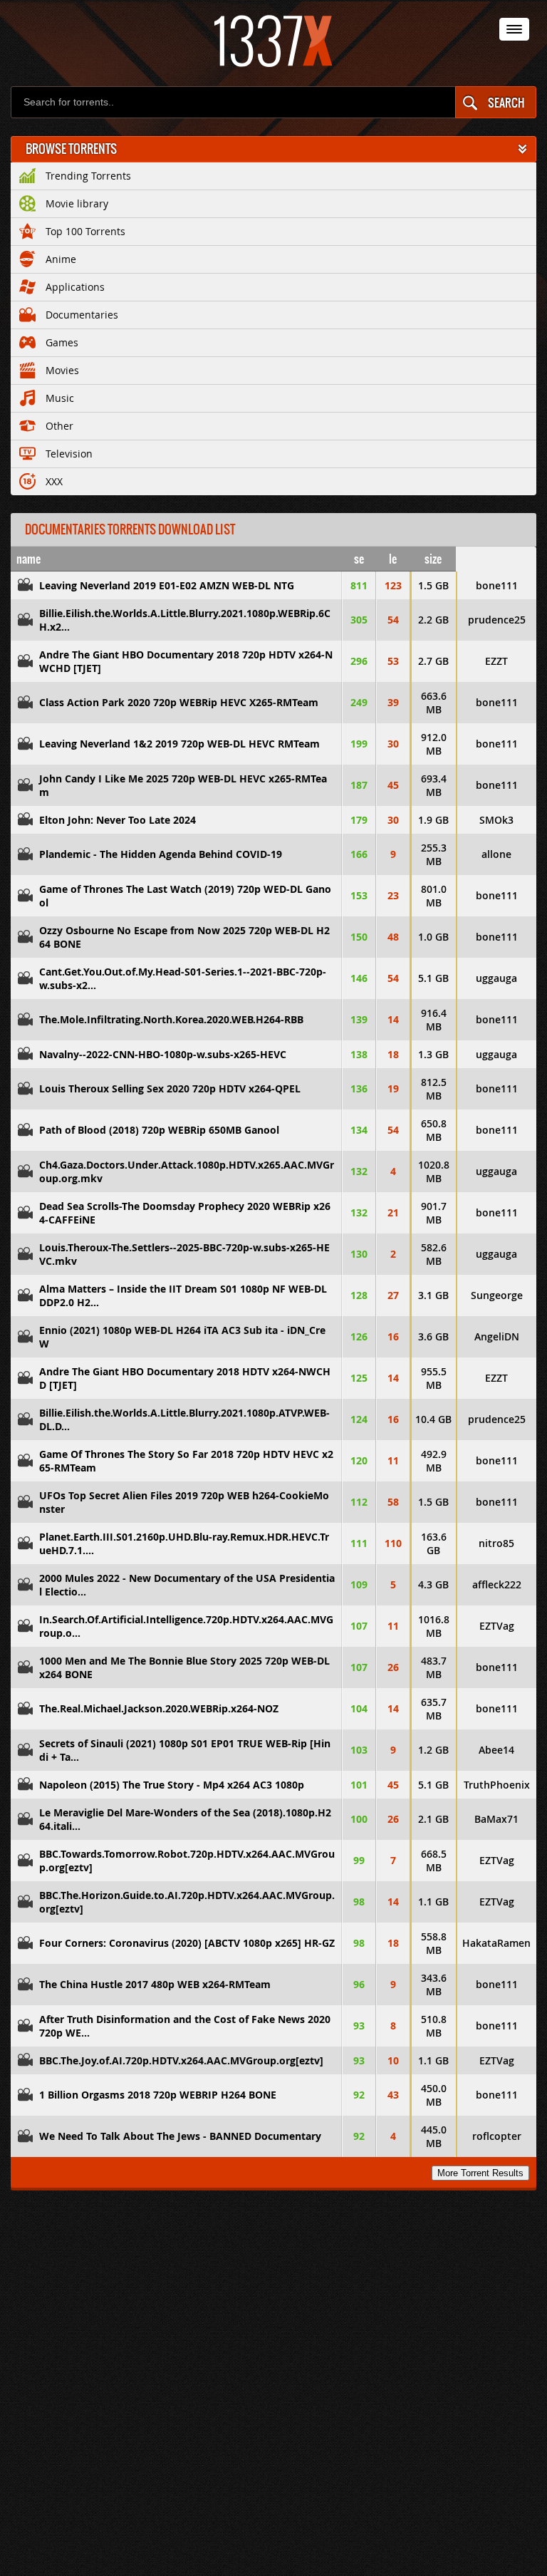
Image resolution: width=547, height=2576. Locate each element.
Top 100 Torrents (85, 231)
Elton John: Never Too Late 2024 (118, 820)
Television (69, 454)
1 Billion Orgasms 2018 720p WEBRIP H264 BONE (158, 2095)
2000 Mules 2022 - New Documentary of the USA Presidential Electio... (187, 1585)
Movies (62, 370)
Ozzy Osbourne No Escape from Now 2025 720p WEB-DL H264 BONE (184, 937)
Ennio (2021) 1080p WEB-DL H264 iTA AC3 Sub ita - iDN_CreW (182, 1337)
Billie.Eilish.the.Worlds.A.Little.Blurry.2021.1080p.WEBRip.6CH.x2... (185, 620)
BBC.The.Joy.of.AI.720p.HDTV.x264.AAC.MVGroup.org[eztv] (181, 2060)
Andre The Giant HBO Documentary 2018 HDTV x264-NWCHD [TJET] (185, 1378)
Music (60, 398)
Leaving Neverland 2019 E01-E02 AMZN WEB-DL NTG (167, 585)
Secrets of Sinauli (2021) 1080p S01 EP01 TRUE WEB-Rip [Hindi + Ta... (185, 1750)
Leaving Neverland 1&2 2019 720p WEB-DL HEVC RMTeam (179, 744)
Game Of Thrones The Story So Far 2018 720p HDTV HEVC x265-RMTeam (186, 1461)
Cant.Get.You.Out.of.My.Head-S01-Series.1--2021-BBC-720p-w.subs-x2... (183, 978)
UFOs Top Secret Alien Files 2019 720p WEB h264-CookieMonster (184, 1502)
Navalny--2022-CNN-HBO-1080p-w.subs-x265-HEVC (163, 1054)
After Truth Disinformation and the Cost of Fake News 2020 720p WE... (185, 2026)
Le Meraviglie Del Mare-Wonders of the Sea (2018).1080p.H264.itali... (185, 1819)
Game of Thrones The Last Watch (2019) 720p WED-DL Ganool (185, 896)
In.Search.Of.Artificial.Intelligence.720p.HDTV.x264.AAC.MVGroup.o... (186, 1626)
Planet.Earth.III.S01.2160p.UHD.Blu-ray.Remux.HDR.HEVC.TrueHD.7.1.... (184, 1543)
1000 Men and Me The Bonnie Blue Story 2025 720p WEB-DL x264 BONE (184, 1667)
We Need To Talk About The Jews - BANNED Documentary (180, 2136)
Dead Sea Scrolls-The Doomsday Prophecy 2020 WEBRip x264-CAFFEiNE (185, 1213)
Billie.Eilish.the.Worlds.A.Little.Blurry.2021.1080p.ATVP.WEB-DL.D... (184, 1419)
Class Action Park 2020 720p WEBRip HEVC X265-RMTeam (179, 702)
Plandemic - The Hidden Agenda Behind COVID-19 (161, 854)
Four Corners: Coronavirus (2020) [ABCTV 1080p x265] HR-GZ (187, 1943)
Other (59, 426)
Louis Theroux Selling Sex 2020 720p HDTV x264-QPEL (170, 1088)
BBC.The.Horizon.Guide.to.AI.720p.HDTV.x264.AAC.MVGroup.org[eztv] (187, 1902)
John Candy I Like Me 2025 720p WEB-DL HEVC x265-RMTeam (183, 785)
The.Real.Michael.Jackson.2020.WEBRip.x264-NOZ (159, 1708)
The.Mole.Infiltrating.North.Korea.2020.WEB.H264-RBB (171, 1019)
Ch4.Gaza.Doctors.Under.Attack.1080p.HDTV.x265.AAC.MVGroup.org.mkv (187, 1171)
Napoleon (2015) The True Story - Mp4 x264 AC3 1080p (172, 1785)
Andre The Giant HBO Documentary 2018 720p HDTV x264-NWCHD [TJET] (186, 661)
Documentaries (82, 315)
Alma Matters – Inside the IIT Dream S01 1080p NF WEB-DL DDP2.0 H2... (183, 1295)
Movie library (77, 203)
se (359, 559)
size (433, 559)
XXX (54, 481)
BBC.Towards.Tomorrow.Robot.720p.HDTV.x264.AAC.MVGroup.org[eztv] (187, 1861)
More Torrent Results (480, 2173)
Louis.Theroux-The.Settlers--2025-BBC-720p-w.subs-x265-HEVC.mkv (184, 1254)
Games (62, 342)
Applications (75, 287)
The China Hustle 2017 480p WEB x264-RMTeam (155, 1984)
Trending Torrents (88, 176)
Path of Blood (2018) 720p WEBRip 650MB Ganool (159, 1130)
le (393, 559)
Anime (61, 259)
